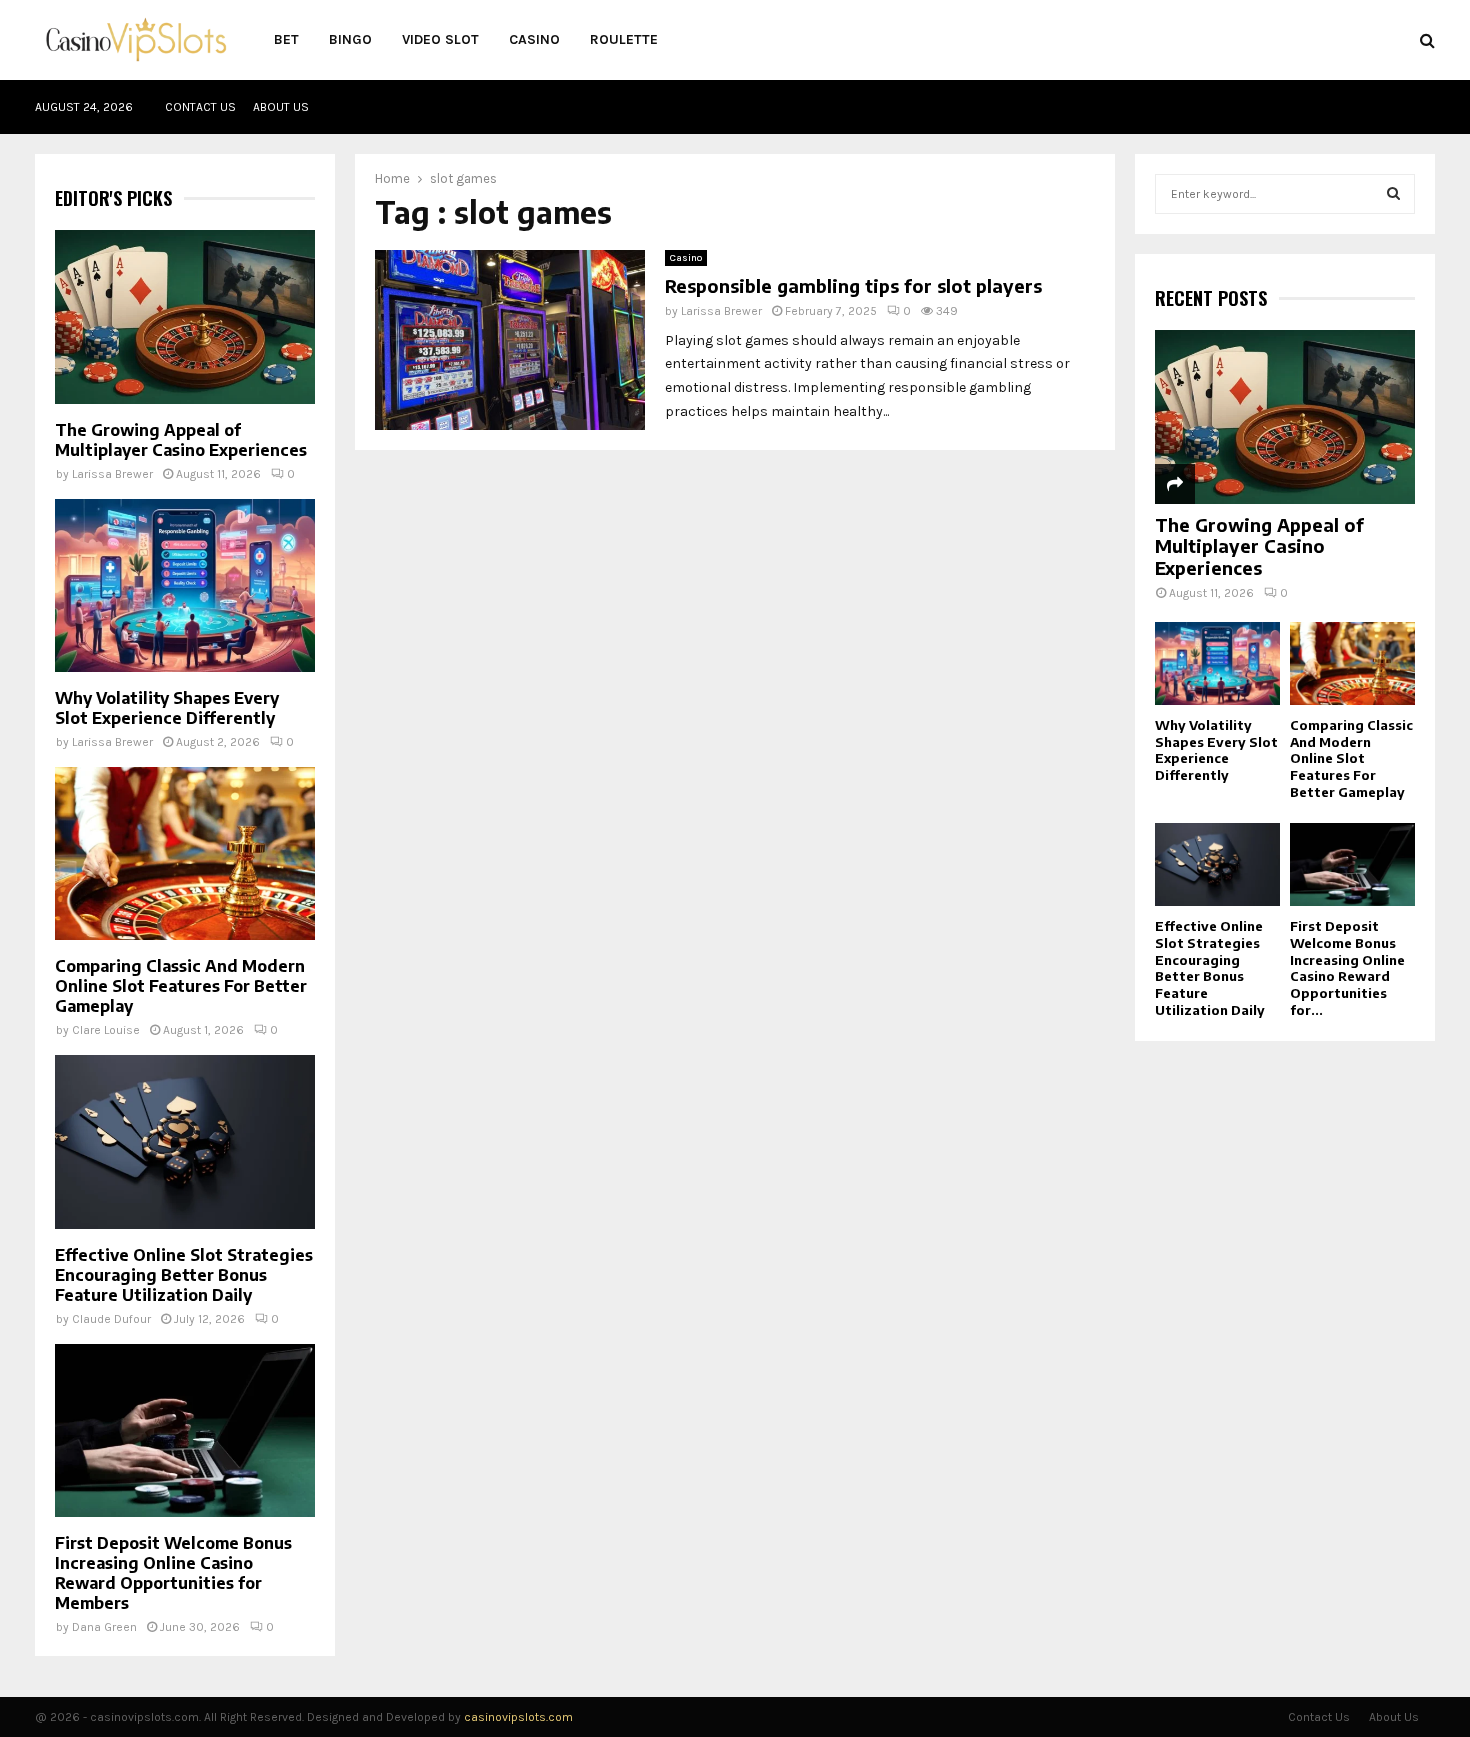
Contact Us (200, 107)
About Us (281, 107)
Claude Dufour (111, 1319)
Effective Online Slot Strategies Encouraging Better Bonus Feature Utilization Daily (184, 1275)
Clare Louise (106, 1030)
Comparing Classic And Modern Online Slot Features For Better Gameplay (181, 986)
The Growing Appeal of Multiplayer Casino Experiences (181, 440)
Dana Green (104, 1627)
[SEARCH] (1393, 194)
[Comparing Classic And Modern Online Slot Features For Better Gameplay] (185, 853)
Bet (286, 39)
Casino (534, 39)
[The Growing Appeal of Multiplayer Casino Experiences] (185, 316)
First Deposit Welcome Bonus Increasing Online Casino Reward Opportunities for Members (173, 1573)
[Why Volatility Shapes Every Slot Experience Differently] (185, 585)
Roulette (624, 39)
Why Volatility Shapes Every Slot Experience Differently (167, 708)
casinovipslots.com (518, 1717)
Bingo (350, 39)
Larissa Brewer (721, 311)
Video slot (440, 39)
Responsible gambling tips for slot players (853, 285)
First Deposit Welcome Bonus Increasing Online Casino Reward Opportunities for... (1347, 968)
